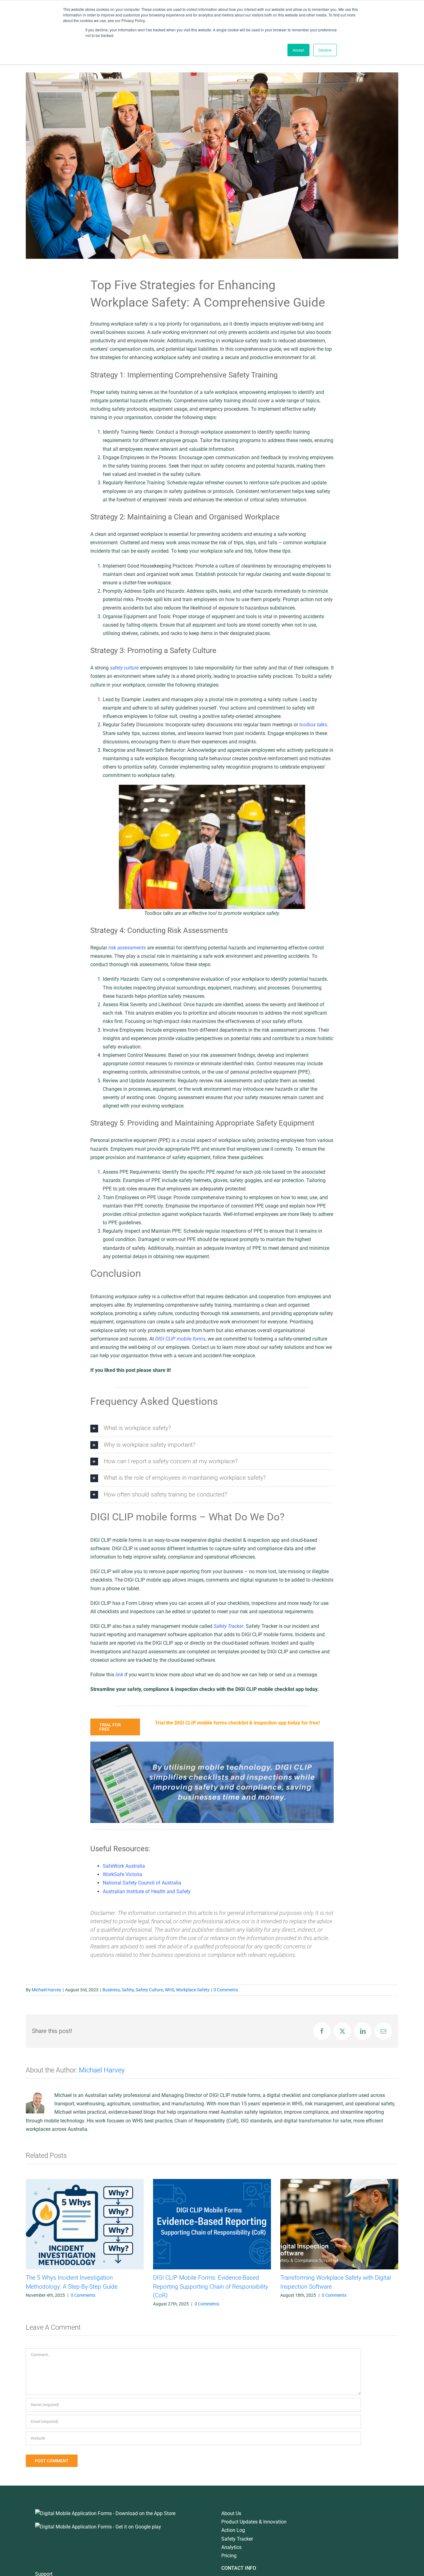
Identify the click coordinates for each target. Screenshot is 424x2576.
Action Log (233, 2530)
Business (111, 1990)
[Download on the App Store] (105, 2513)
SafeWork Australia (124, 1866)
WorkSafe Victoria (122, 1874)
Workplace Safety (193, 1990)
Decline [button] (325, 50)
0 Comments (226, 1990)
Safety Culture (149, 1990)
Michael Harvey (46, 1990)
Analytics (231, 2547)
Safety (128, 1990)
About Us (231, 2513)
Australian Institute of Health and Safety (147, 1891)
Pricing (229, 2556)
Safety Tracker (237, 2539)
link (119, 1675)
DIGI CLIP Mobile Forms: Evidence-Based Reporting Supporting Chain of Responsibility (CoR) (137, 2286)
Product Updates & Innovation (254, 2522)
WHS (169, 1990)
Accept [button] (298, 50)
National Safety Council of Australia (142, 1883)
